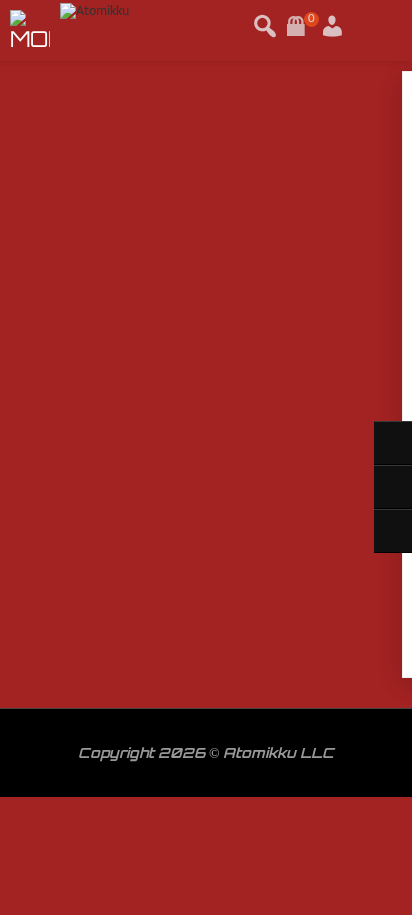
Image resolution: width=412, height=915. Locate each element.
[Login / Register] (308, 19)
